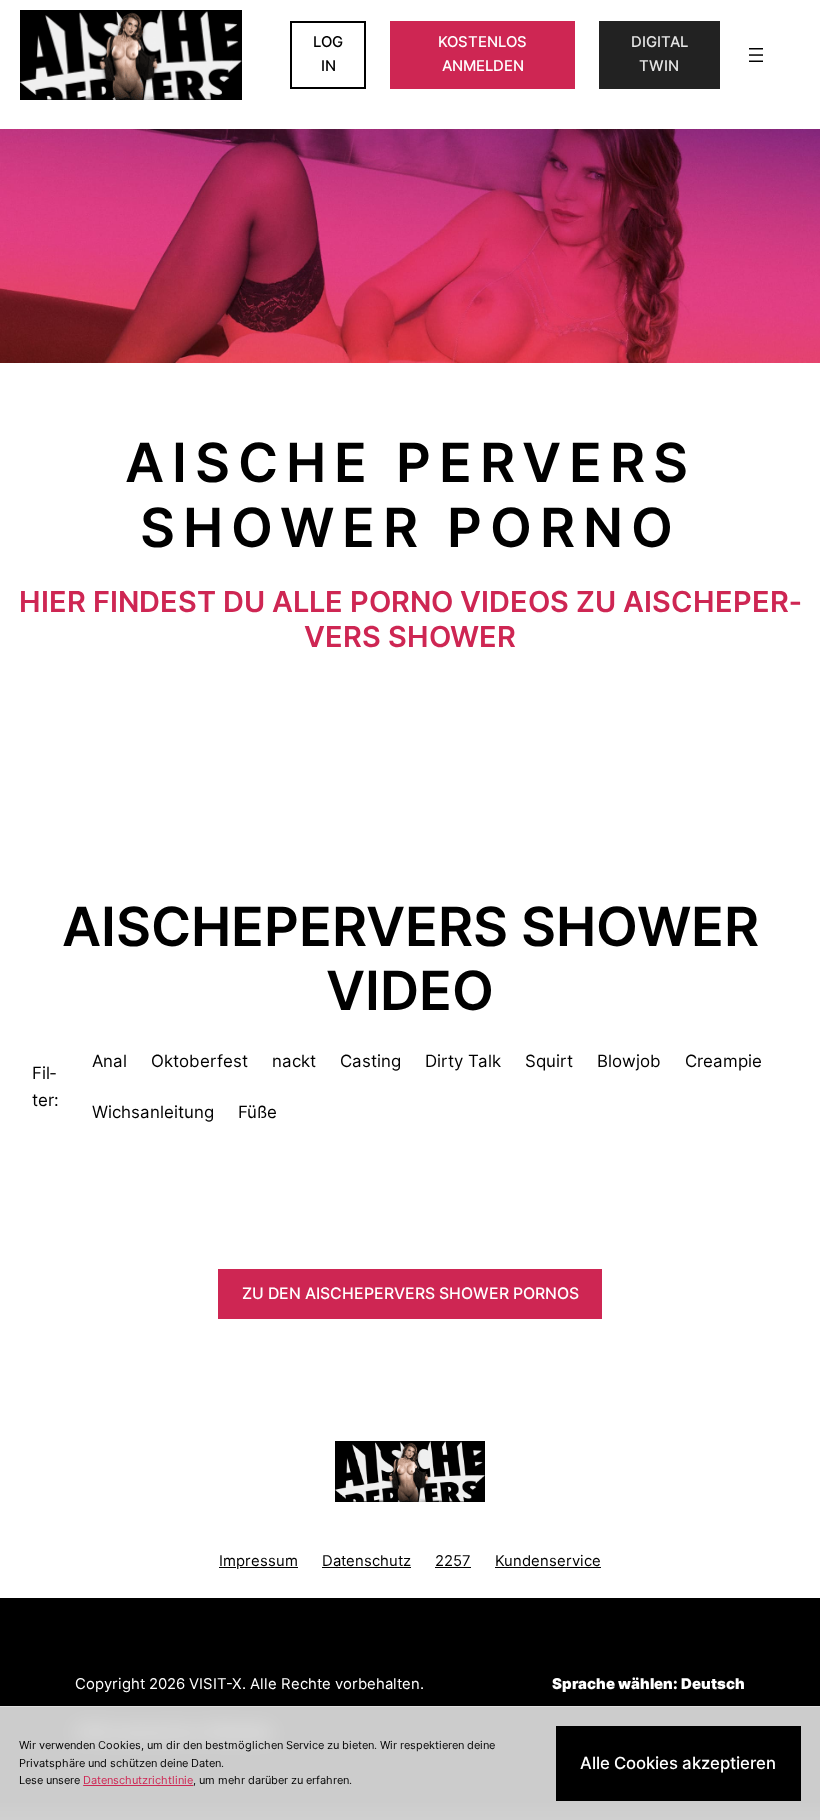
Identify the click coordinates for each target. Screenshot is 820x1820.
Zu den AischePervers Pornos (410, 1293)
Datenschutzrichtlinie (138, 1780)
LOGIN (328, 54)
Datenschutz (366, 1561)
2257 (453, 1561)
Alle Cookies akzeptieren (678, 1763)
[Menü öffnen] (756, 55)
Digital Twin (659, 54)
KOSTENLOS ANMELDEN (482, 54)
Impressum (258, 1561)
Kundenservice (548, 1561)
